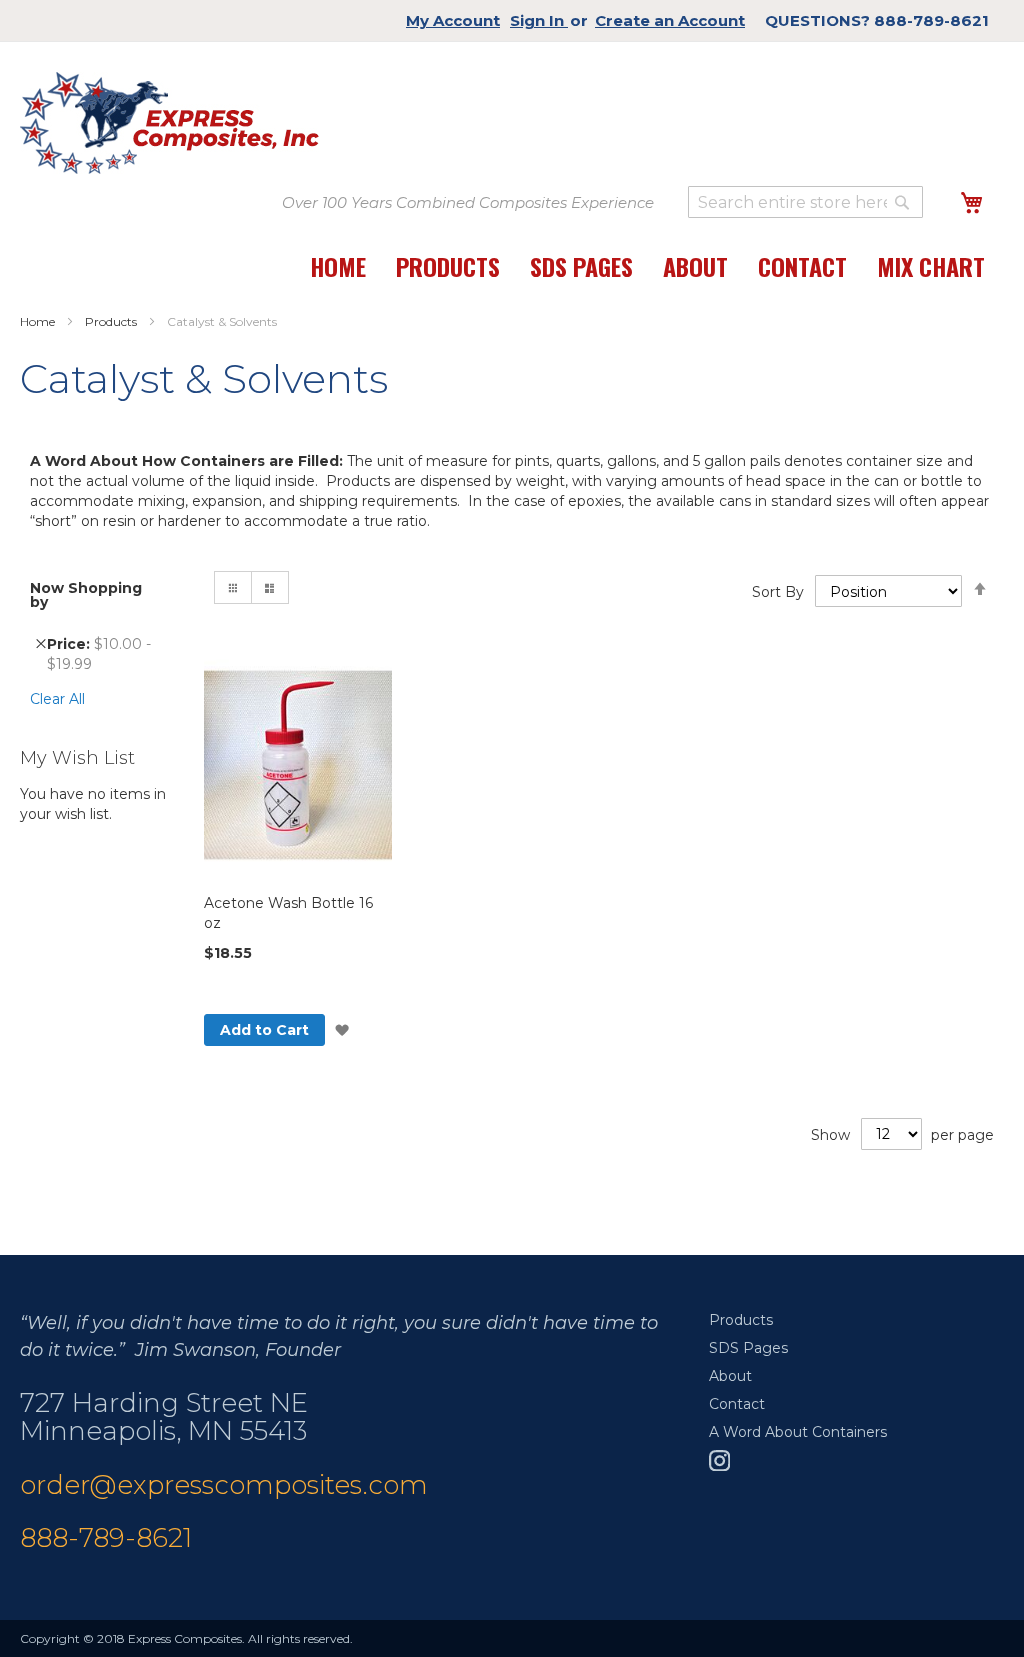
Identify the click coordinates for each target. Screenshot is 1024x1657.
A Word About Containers (798, 1432)
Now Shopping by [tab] (86, 595)
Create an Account (670, 20)
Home (39, 321)
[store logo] (169, 123)
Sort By (778, 592)
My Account (453, 20)
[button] (342, 1030)
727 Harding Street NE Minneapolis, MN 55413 (164, 1417)
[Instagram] (719, 1466)
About (730, 1376)
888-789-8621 (106, 1538)
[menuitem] (338, 276)
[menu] (647, 276)
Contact (737, 1404)
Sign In (539, 20)
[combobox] (805, 202)
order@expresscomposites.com (224, 1485)
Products (112, 321)
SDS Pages (748, 1348)
